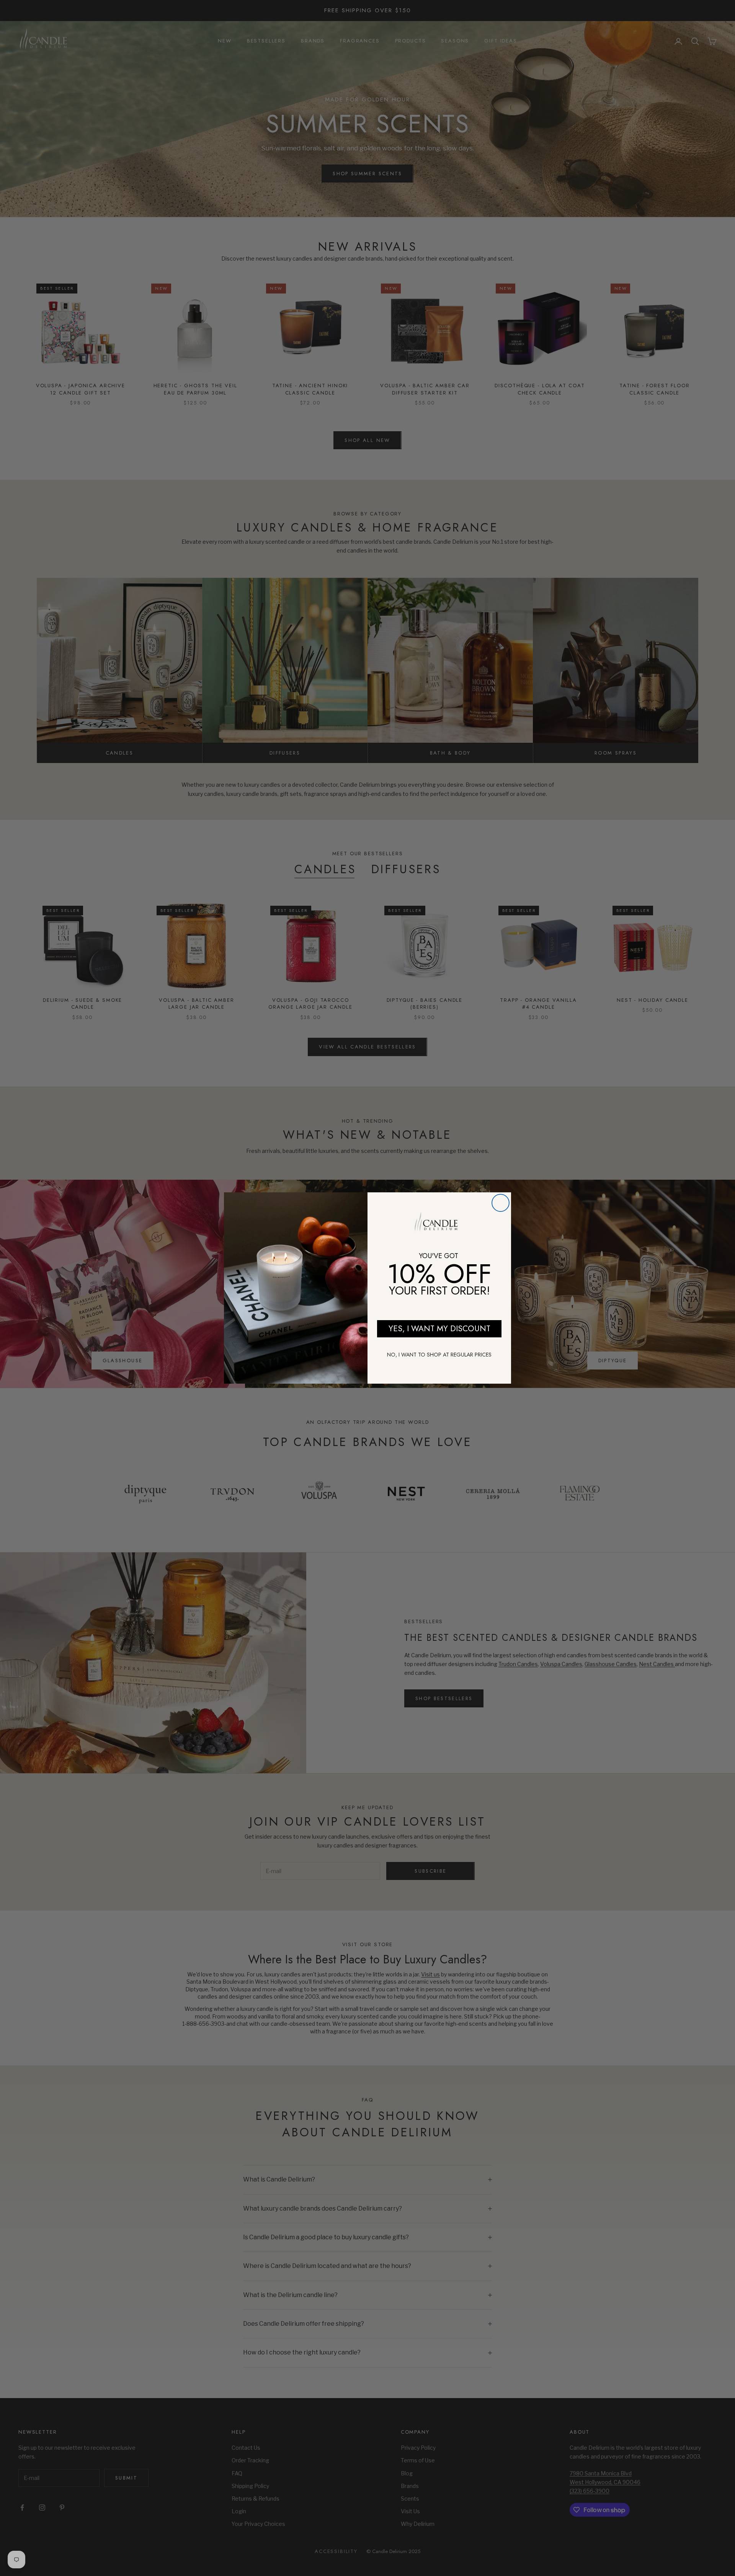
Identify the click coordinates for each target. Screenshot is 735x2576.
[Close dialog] (501, 1203)
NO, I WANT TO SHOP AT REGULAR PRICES (439, 1355)
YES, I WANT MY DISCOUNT (439, 1329)
